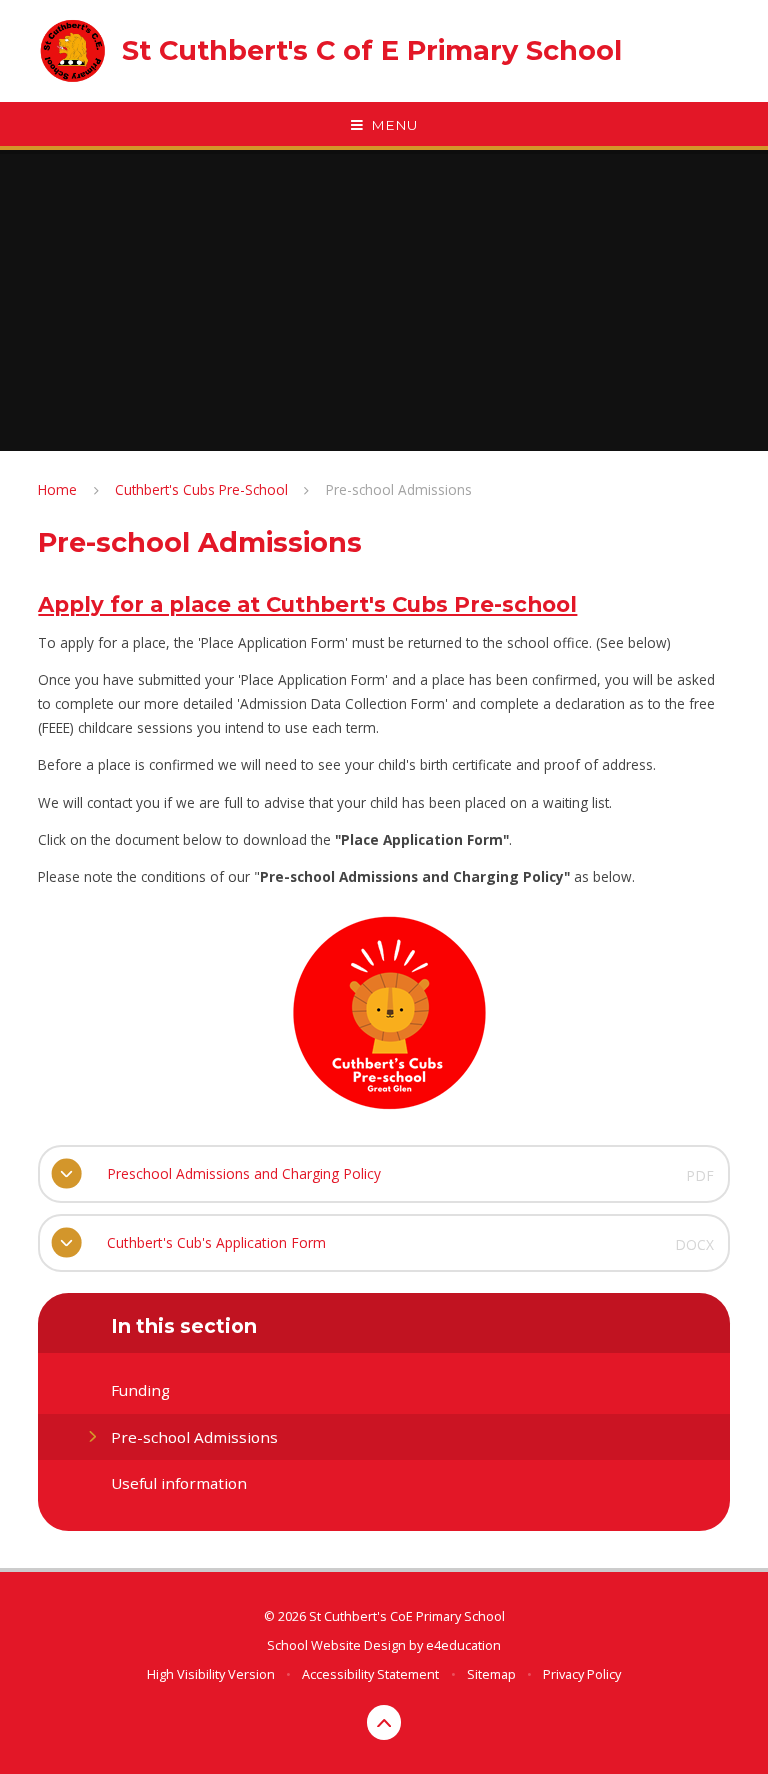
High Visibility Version (211, 1674)
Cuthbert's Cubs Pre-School (201, 489)
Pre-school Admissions (399, 489)
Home (57, 489)
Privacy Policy (582, 1674)
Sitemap (491, 1674)
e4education (463, 1645)
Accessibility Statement (370, 1674)
